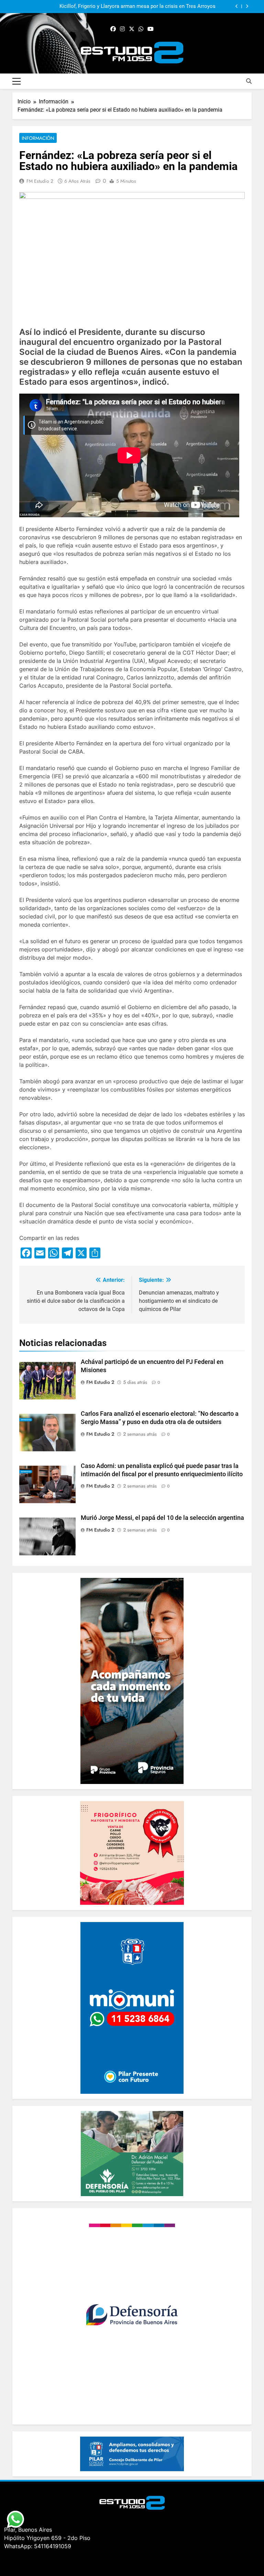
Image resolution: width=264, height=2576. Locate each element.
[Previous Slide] (237, 6)
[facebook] (113, 29)
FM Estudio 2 (40, 181)
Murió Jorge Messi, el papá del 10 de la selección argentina (162, 1518)
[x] (132, 29)
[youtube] (151, 29)
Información (38, 138)
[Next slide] (247, 6)
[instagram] (122, 29)
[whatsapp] (141, 29)
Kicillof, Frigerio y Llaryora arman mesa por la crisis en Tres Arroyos (137, 7)
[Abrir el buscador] (249, 81)
